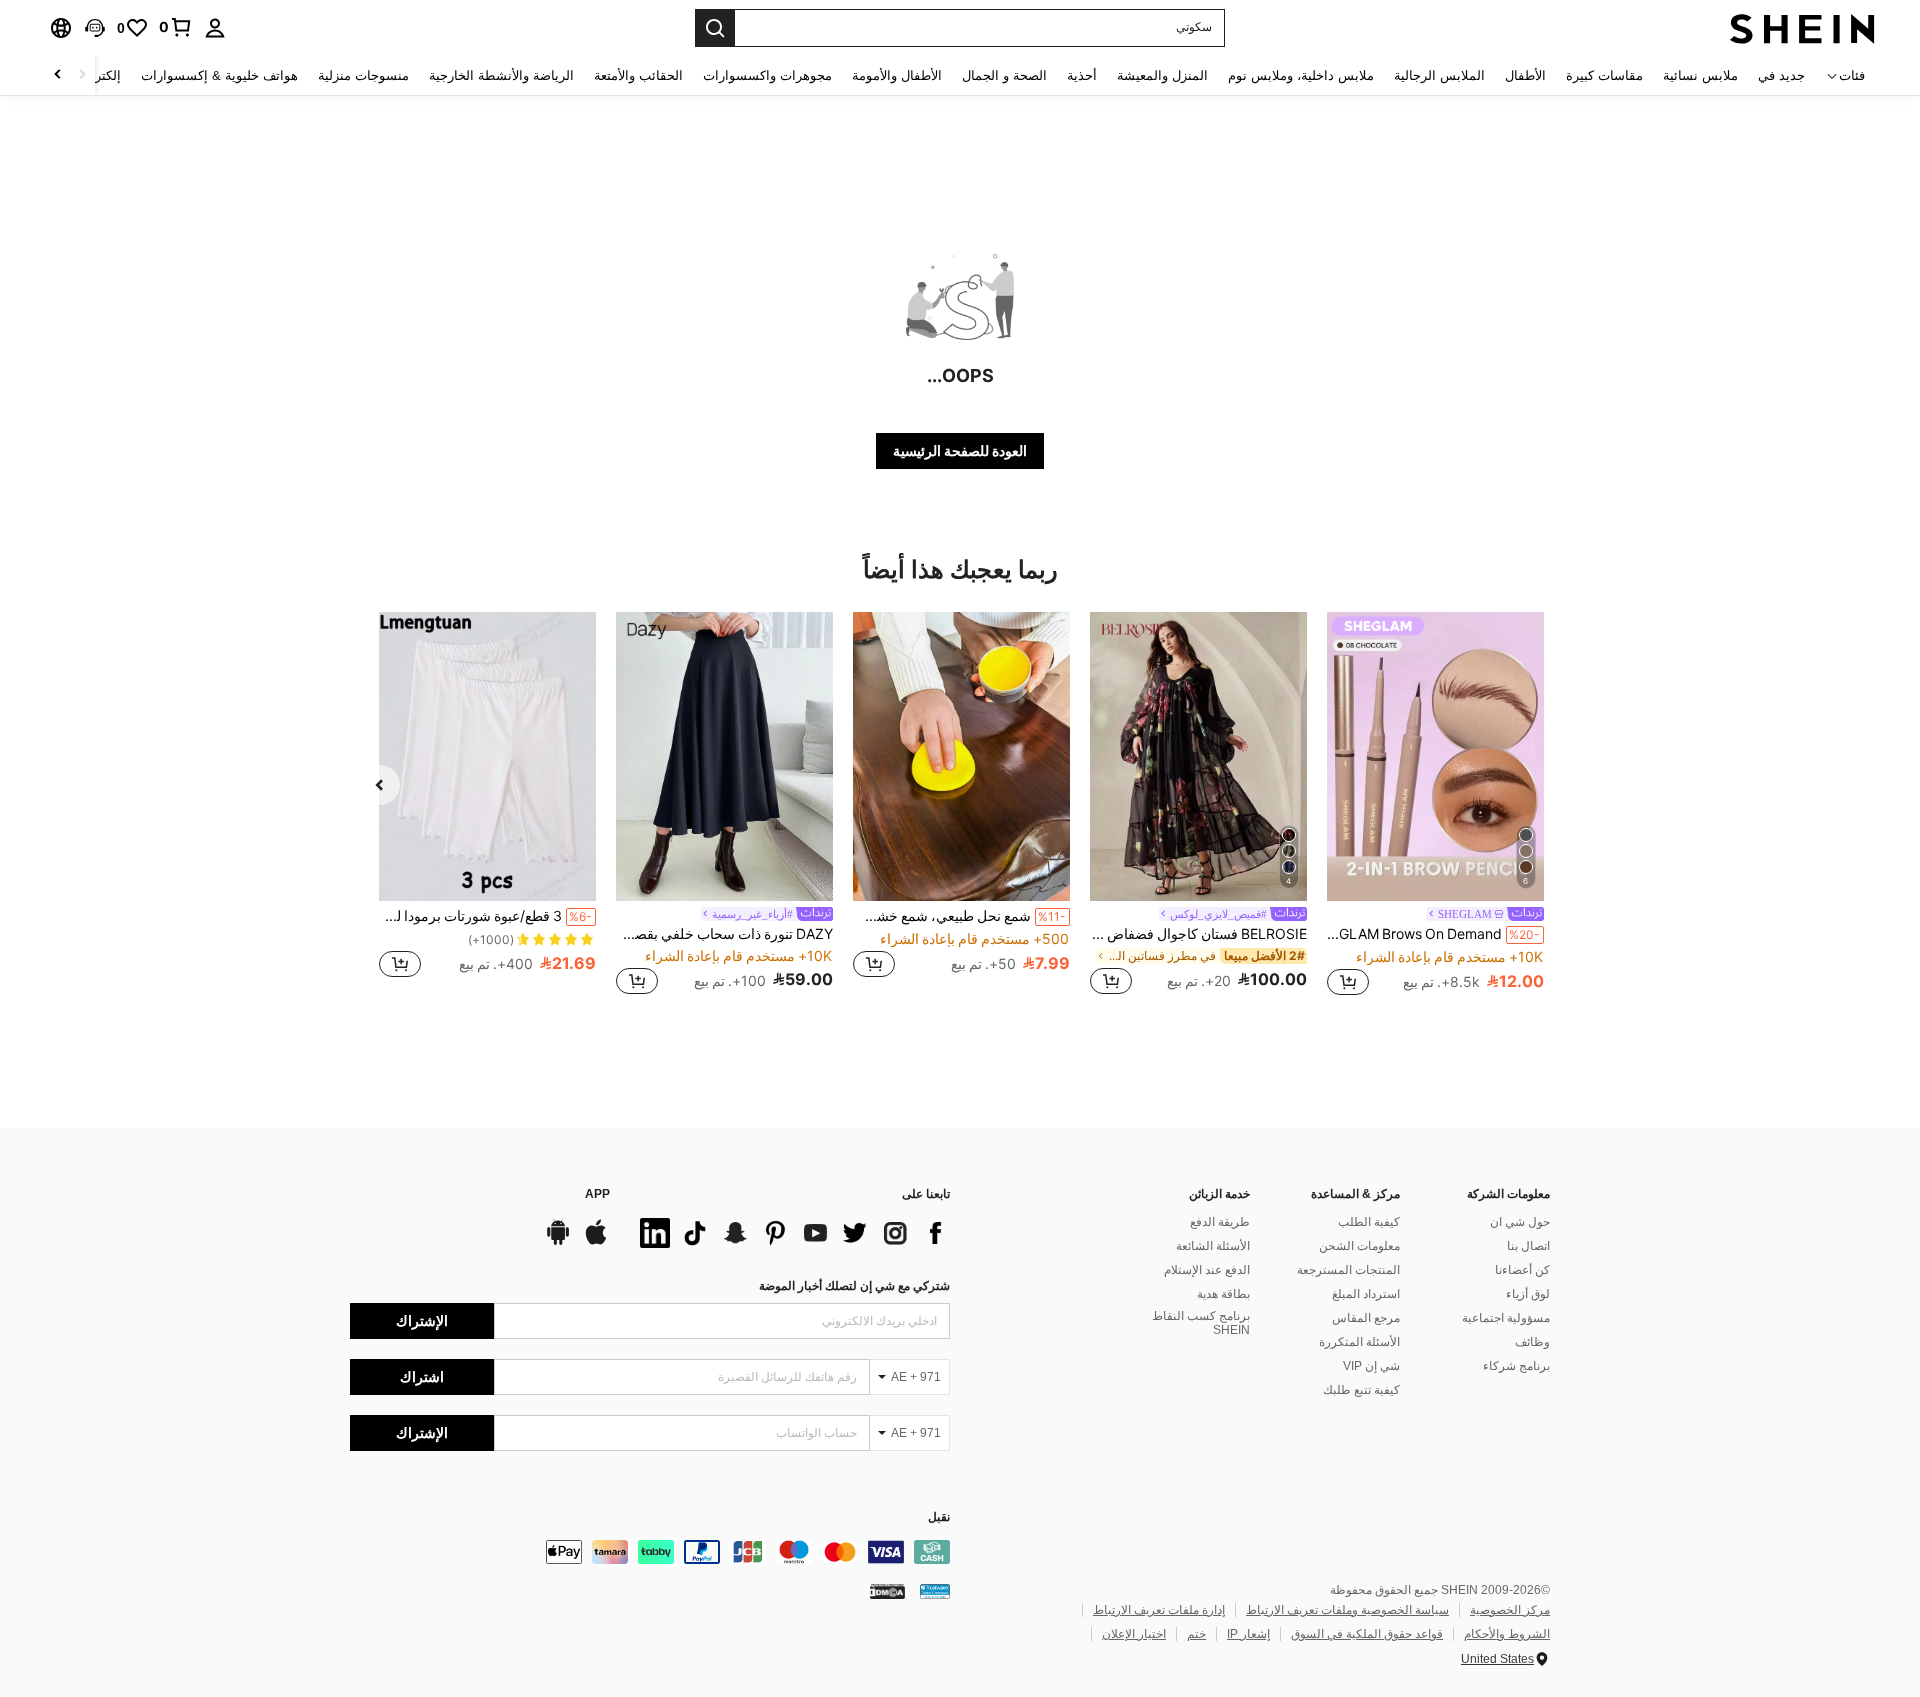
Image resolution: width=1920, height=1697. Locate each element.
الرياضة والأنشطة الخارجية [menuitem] (501, 75)
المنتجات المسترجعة (1348, 1270)
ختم (1196, 1634)
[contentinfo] (650, 1552)
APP (597, 1194)
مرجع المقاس (1366, 1318)
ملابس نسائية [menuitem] (1700, 75)
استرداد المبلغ (1366, 1294)
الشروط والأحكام (1507, 1634)
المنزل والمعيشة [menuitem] (1162, 75)
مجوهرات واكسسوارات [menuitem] (767, 75)
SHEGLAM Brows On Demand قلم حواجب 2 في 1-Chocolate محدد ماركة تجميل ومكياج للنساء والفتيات (1433, 934)
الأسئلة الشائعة (1213, 1246)
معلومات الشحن (1359, 1246)
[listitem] (1435, 806)
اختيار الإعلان (1134, 1634)
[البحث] (715, 28)
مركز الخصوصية (1510, 1610)
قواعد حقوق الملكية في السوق (1367, 1634)
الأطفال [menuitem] (1525, 75)
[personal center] (215, 28)
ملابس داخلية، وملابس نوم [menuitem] (1301, 75)
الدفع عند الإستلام (1207, 1270)
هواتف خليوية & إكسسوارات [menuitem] (219, 75)
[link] (176, 27)
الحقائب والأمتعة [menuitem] (638, 75)
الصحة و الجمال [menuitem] (1004, 75)
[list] (790, 1233)
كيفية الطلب (1369, 1222)
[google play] (558, 1242)
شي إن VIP (1371, 1366)
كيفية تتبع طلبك (1361, 1390)
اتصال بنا (1528, 1246)
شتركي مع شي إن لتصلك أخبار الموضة (854, 1286)
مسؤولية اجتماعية (1506, 1318)
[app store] (596, 1242)
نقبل (939, 1517)
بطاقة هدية (1223, 1294)
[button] (95, 28)
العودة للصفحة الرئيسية (960, 451)
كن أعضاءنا (1522, 1270)
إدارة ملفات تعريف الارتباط (1159, 1610)
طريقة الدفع (1220, 1222)
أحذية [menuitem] (1082, 75)
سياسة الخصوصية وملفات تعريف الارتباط (1347, 1610)
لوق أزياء (1528, 1294)
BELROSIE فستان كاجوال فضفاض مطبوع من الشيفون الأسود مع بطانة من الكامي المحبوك (1198, 934)
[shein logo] (1802, 28)
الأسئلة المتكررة (1359, 1342)
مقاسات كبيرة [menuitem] (1604, 75)
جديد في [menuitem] (1781, 75)
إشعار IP (1248, 1634)
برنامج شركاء (1516, 1366)
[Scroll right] (58, 75)
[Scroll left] (82, 75)
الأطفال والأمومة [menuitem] (897, 75)
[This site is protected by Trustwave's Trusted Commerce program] (935, 1591)
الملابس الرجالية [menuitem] (1439, 75)
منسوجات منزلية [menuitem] (363, 75)
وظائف (1532, 1342)
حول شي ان (1520, 1222)
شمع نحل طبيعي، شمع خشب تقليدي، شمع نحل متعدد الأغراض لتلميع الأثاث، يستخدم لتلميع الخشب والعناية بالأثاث (959, 916)
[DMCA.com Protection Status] (887, 1591)
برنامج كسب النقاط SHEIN (1201, 1323)
